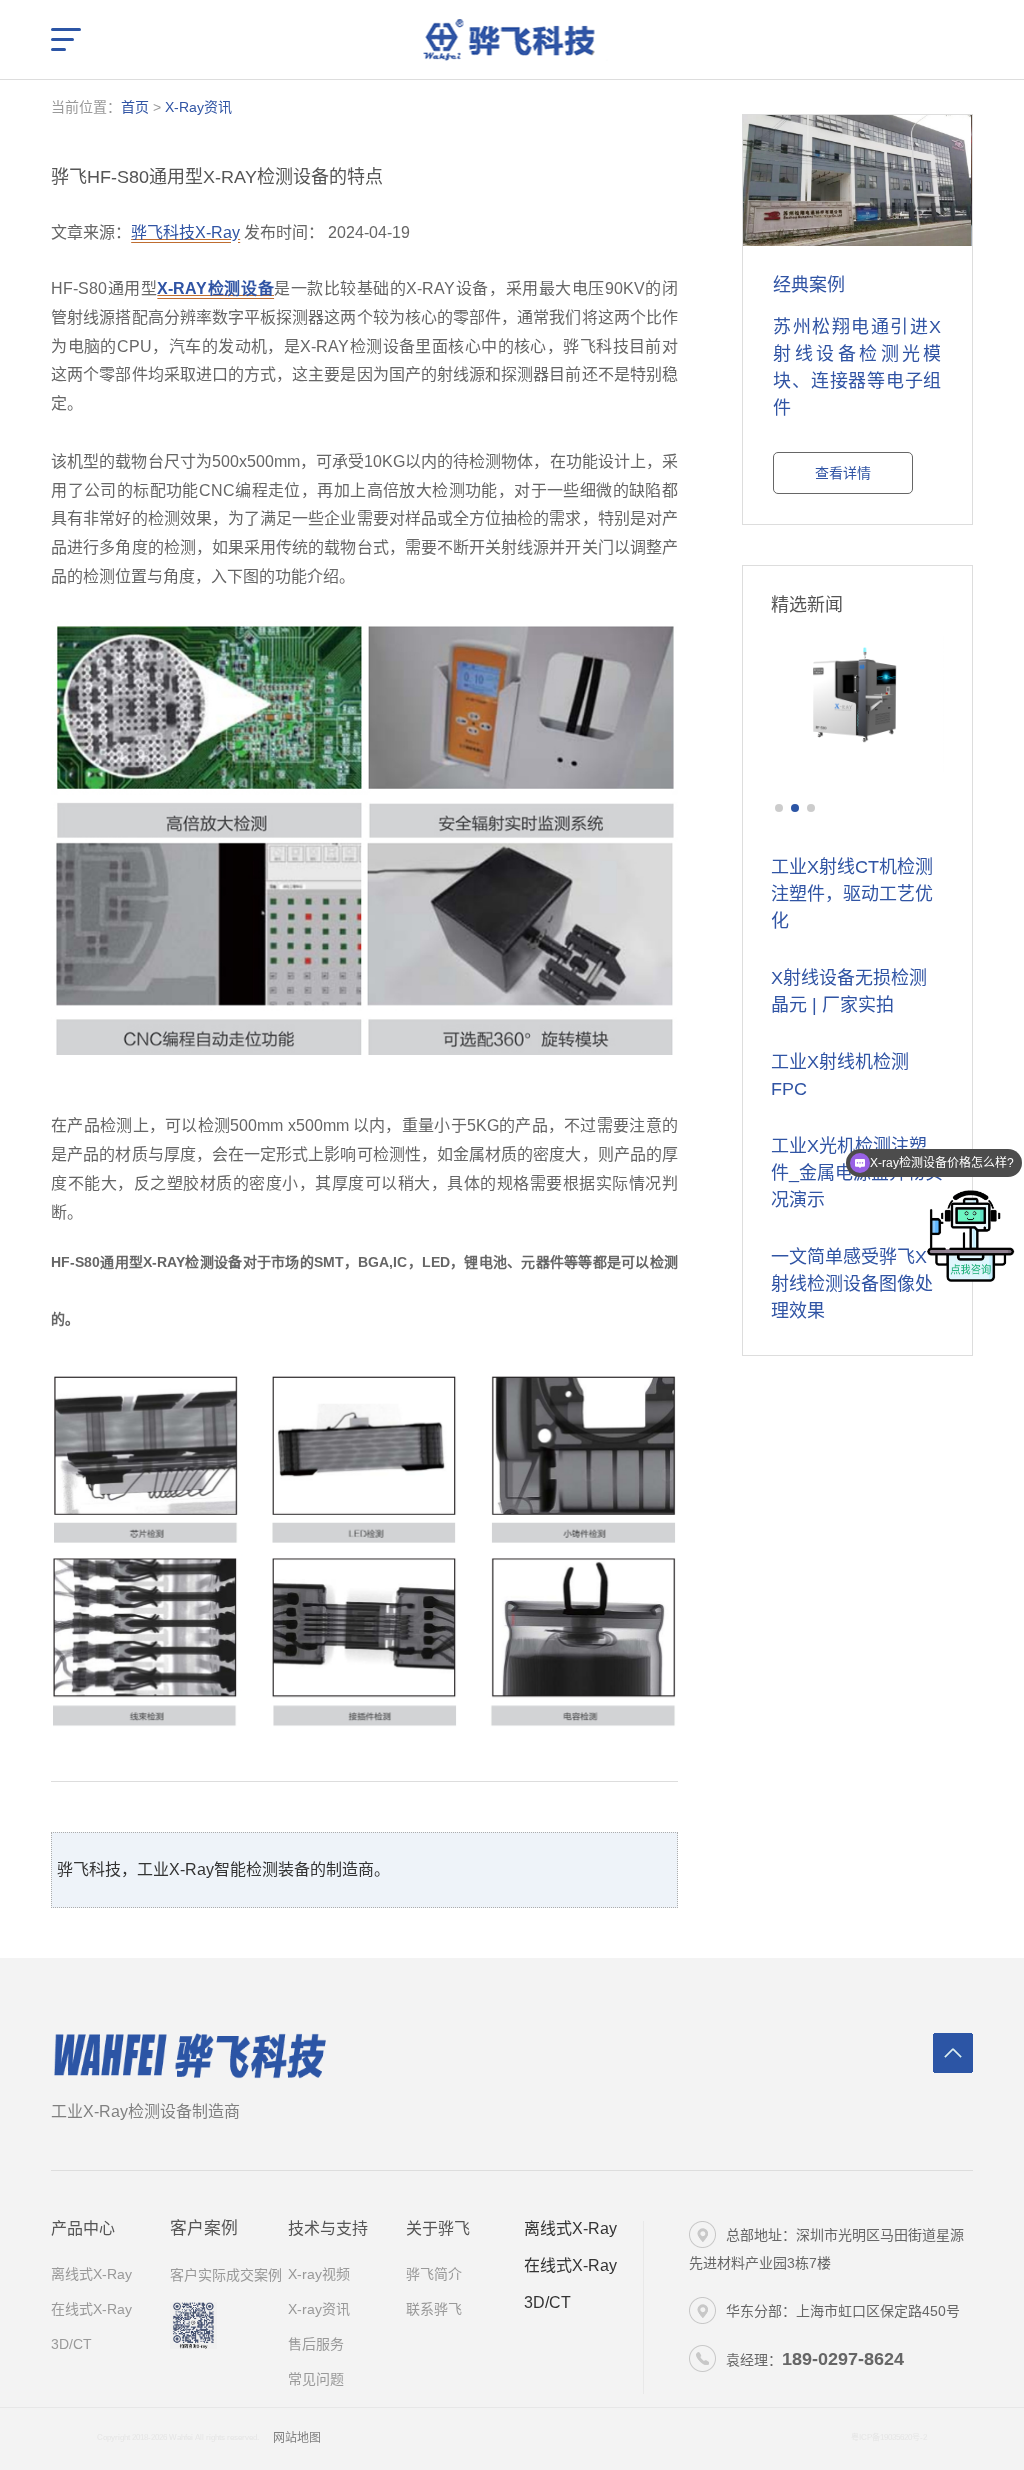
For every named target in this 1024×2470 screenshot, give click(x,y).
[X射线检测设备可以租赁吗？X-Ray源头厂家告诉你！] (857, 709)
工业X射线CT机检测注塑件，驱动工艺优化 (852, 894)
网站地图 (297, 2438)
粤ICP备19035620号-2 (889, 2437)
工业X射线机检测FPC (840, 1075)
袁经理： (815, 2359)
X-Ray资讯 (198, 107)
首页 (135, 107)
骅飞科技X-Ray (185, 232)
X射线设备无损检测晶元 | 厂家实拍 (849, 991)
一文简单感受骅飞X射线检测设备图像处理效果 (852, 1284)
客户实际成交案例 (226, 2275)
